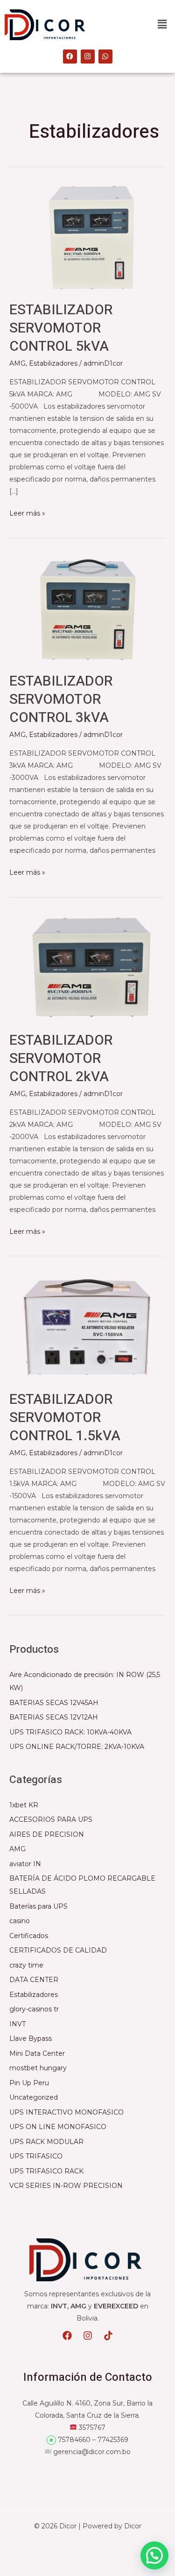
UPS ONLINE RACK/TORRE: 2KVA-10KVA (77, 1747)
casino (20, 1921)
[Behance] (88, 2335)
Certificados (29, 1936)
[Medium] (67, 2335)
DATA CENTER (34, 1980)
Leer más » (27, 512)
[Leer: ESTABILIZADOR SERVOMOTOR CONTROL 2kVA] (87, 967)
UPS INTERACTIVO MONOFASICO (66, 2112)
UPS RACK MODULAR (46, 2142)
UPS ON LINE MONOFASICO (58, 2127)
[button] (162, 25)
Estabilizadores (53, 363)
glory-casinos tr (34, 2009)
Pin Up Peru (29, 2083)
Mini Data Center (37, 2053)
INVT (17, 2024)
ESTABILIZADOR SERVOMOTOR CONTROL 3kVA (61, 700)
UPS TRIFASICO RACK (46, 2171)
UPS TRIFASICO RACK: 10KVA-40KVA (70, 1732)
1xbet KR (24, 1805)
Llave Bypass (31, 2038)
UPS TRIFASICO (36, 2156)
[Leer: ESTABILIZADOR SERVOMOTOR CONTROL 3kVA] (87, 608)
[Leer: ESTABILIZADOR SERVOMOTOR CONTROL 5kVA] (87, 237)
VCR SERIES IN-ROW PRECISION (66, 2186)
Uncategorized (34, 2097)
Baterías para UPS (38, 1906)
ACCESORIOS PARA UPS (51, 1819)
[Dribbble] (108, 2335)
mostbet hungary (38, 2068)
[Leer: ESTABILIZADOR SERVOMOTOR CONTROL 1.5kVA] (87, 1326)
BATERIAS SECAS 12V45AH (54, 1703)
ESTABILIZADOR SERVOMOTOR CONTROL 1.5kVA (65, 1418)
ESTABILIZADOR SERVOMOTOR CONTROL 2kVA (61, 1059)
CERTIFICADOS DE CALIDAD (58, 1950)
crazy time (26, 1965)
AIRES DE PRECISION (47, 1834)
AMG (17, 363)
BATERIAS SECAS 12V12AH (54, 1717)
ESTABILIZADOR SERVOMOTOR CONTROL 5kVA (61, 328)
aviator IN (25, 1864)
